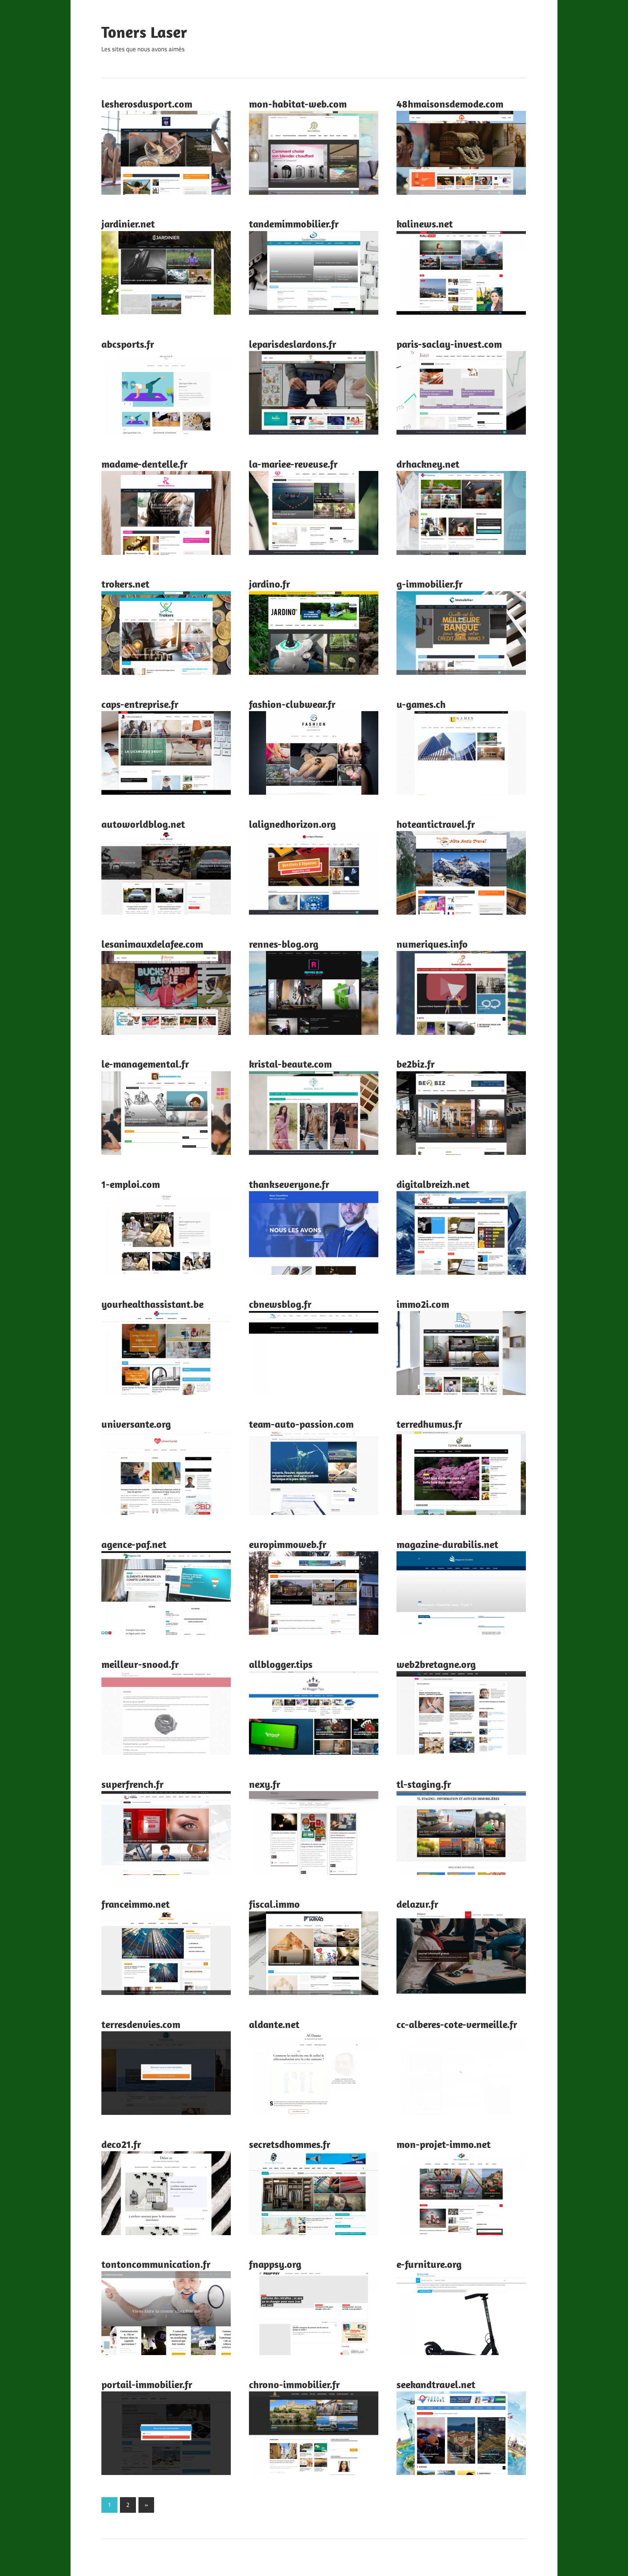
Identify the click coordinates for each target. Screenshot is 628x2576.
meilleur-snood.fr (140, 1664)
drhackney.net (428, 464)
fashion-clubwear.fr (292, 704)
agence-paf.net (134, 1544)
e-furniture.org (429, 2264)
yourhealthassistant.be (152, 1304)
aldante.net (274, 2024)
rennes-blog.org (284, 944)
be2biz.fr (416, 1064)
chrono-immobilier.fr (294, 2384)
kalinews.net (425, 224)
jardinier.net (128, 224)
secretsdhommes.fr (290, 2144)
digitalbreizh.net (433, 1184)
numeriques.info (432, 944)
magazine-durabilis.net (447, 1544)
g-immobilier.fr (430, 584)
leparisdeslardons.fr (293, 344)
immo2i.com (423, 1304)
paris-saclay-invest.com (449, 344)
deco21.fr (121, 2144)
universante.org (136, 1424)
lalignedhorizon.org (292, 824)
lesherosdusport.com (147, 104)
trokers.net (125, 584)
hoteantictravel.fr (436, 824)
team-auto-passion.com (301, 1424)
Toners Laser (144, 32)
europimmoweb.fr (288, 1544)
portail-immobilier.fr (147, 2384)
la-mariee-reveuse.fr (293, 464)
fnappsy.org (275, 2264)
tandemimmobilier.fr (294, 224)
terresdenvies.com (141, 2024)
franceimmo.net (136, 1904)
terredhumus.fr (429, 1424)
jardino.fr (269, 584)
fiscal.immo (274, 1904)
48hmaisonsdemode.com (450, 104)
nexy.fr (265, 1784)
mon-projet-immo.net (444, 2144)
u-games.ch (421, 704)
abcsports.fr (128, 344)
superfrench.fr (132, 1784)
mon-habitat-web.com (298, 104)
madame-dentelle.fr (144, 464)
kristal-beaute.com (290, 1064)
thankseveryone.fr (289, 1184)
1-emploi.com (131, 1184)
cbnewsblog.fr (280, 1304)
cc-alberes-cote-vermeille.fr (457, 2024)
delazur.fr (417, 1904)
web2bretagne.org (436, 1664)
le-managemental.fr (145, 1064)
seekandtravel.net (436, 2384)
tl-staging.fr (424, 1784)
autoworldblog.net (143, 824)
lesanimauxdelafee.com (152, 944)
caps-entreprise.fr (140, 704)
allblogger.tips (281, 1664)
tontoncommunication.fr (156, 2264)
